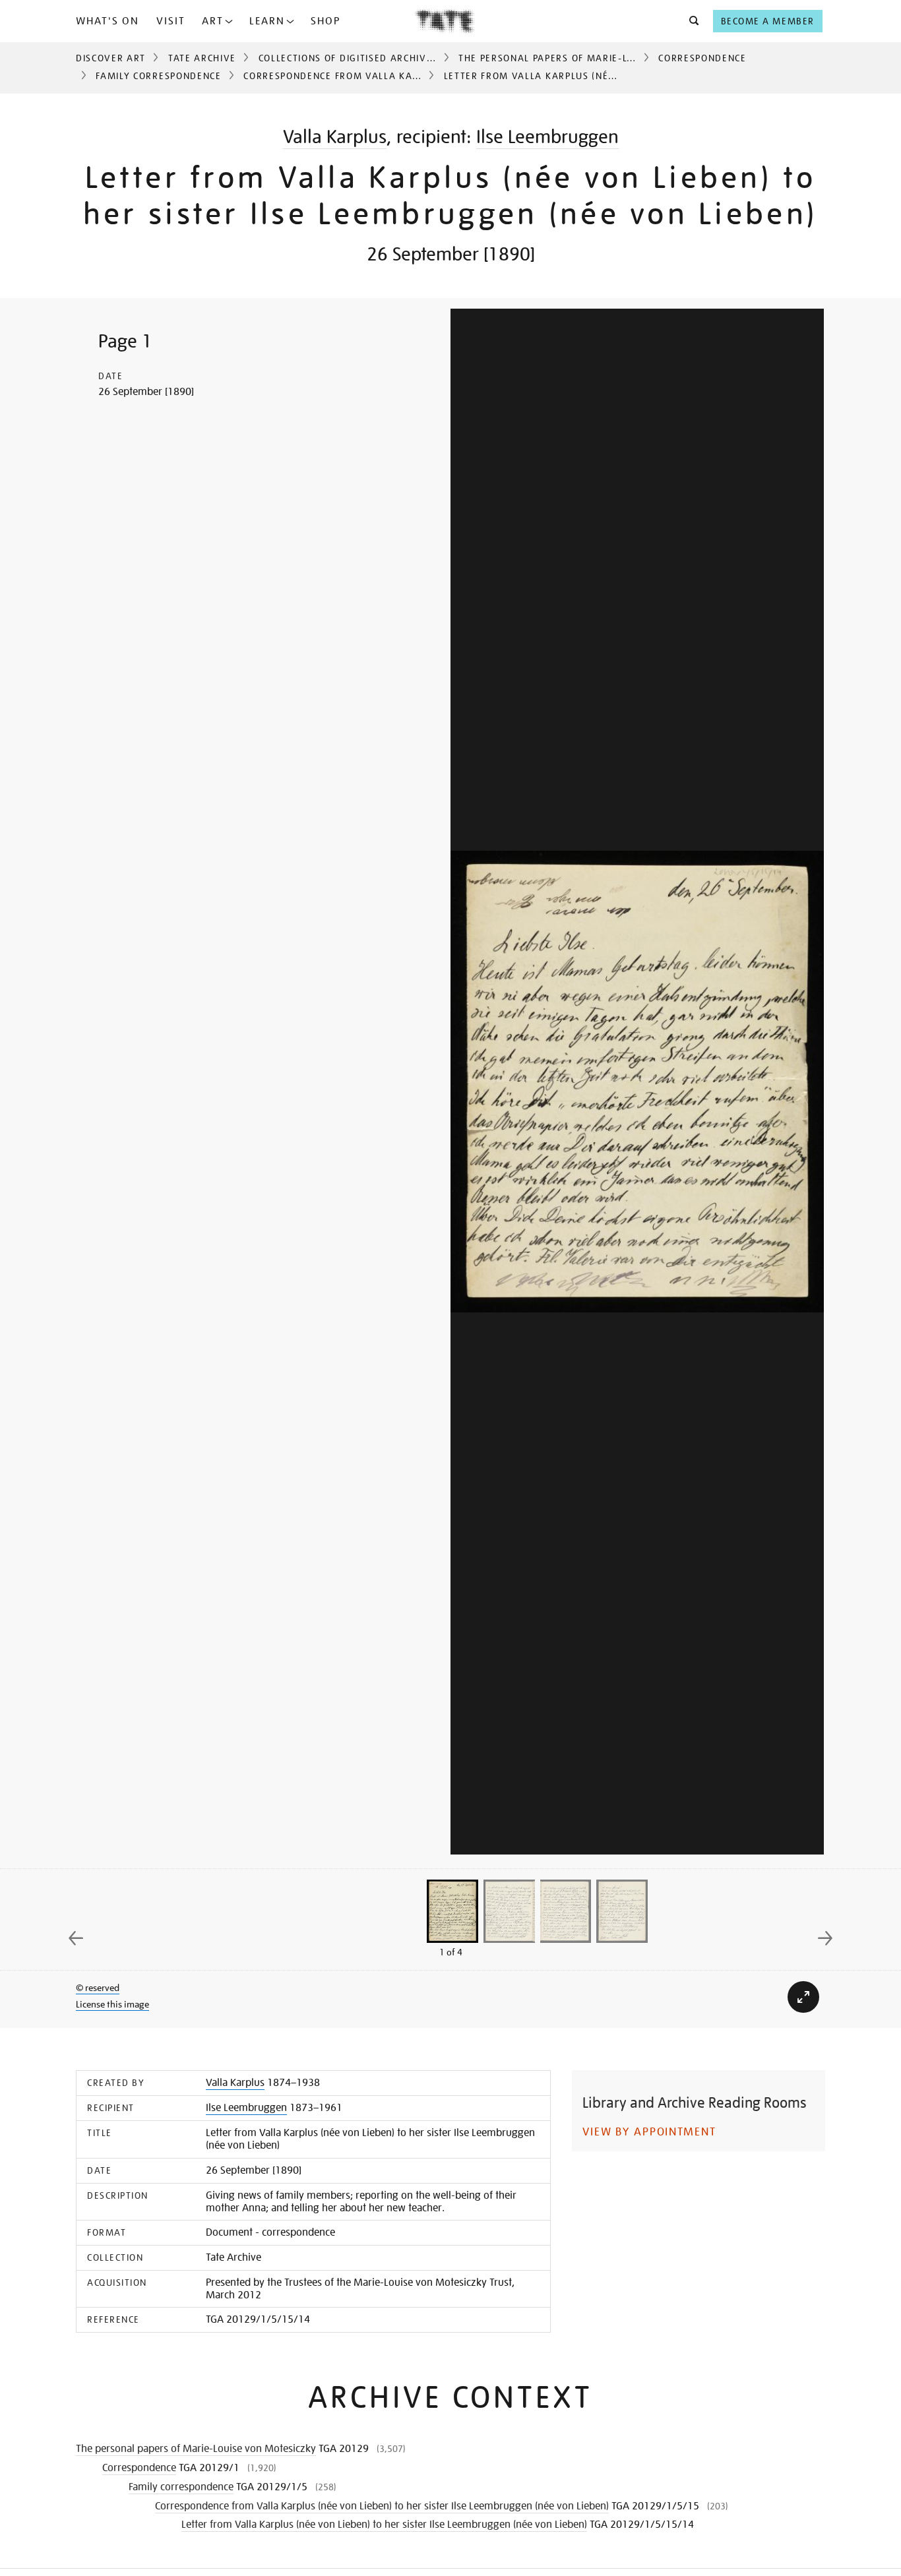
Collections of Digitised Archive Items (362, 58)
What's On (108, 21)
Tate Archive (202, 58)
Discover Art (111, 58)
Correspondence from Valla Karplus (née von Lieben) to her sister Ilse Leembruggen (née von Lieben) (382, 2506)
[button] (690, 21)
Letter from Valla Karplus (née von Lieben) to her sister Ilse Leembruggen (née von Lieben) (384, 2525)
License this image (112, 2004)
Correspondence (702, 58)
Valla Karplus (335, 137)
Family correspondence (158, 76)
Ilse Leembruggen (547, 137)
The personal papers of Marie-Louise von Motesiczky (601, 58)
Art (213, 21)
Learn (267, 21)
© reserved (98, 1988)
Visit (171, 21)
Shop (326, 21)
